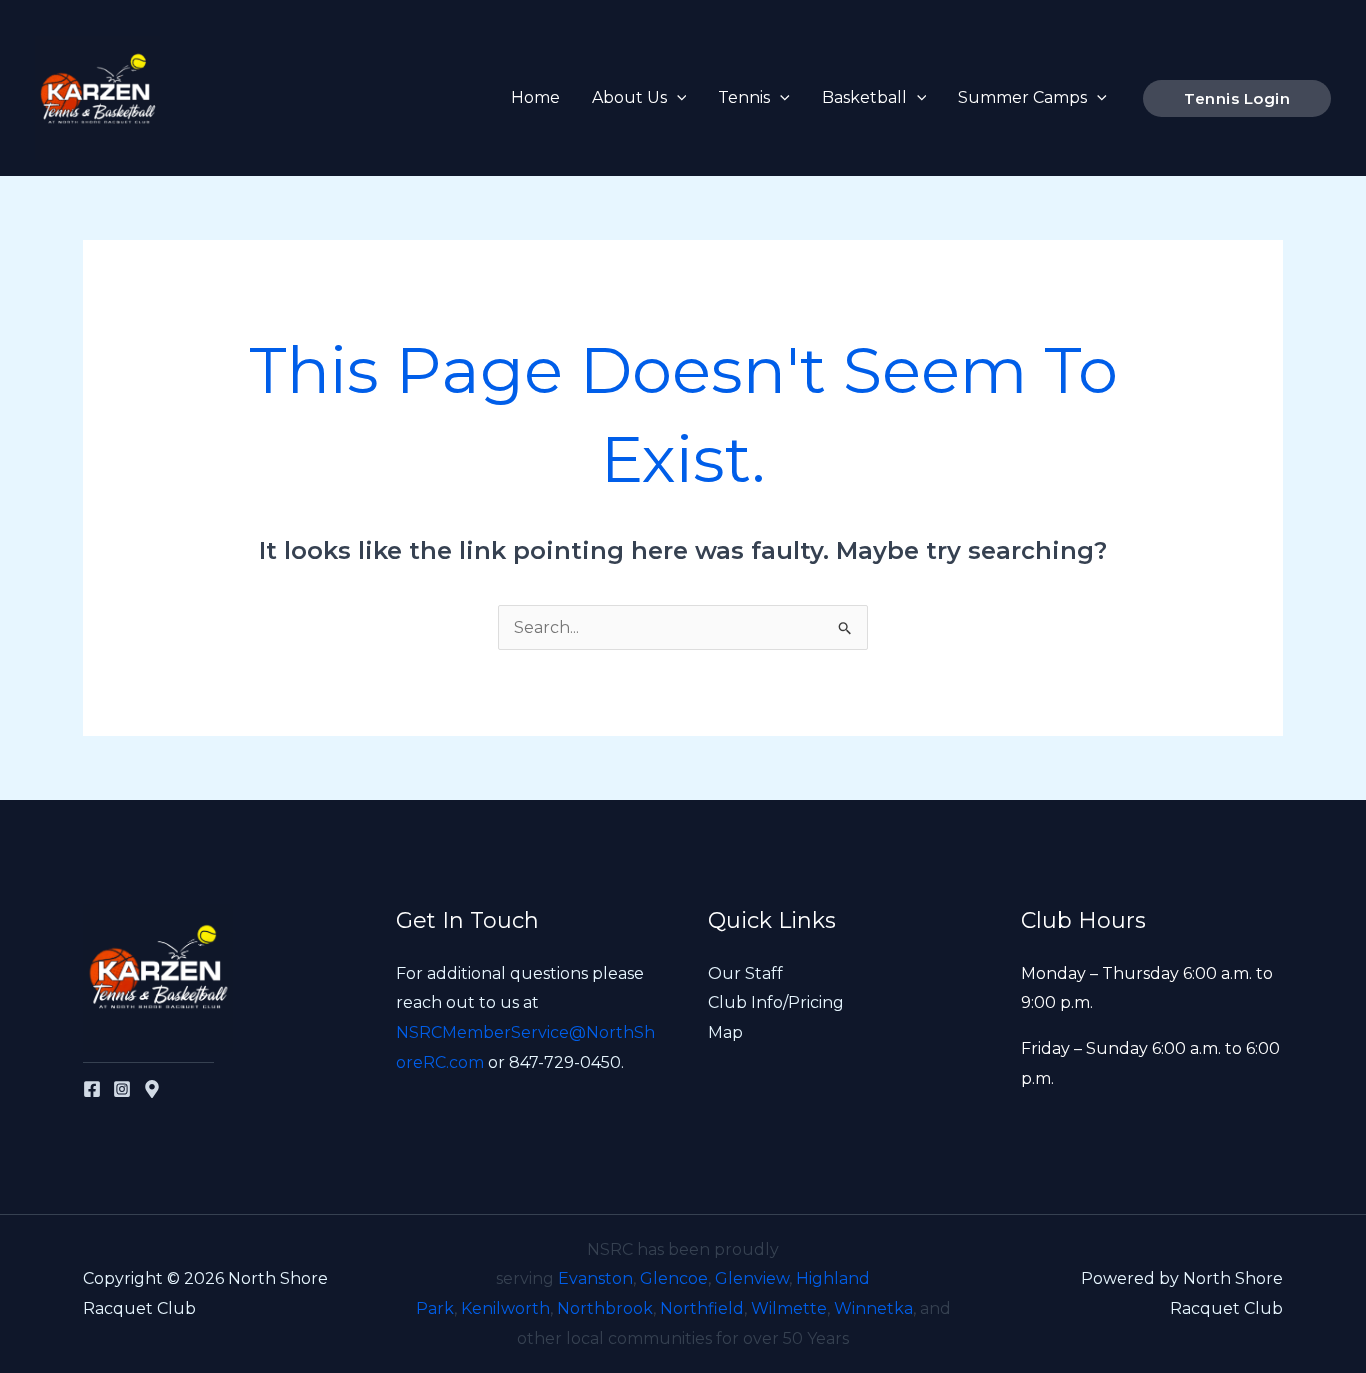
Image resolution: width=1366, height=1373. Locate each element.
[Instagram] (122, 1089)
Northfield (702, 1308)
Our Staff (745, 973)
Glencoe (674, 1278)
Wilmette (789, 1308)
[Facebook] (92, 1089)
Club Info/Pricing (776, 1002)
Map (725, 1032)
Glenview (752, 1278)
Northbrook (605, 1308)
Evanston (595, 1278)
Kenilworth (505, 1308)
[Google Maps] (152, 1089)
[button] (677, 98)
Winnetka (873, 1308)
